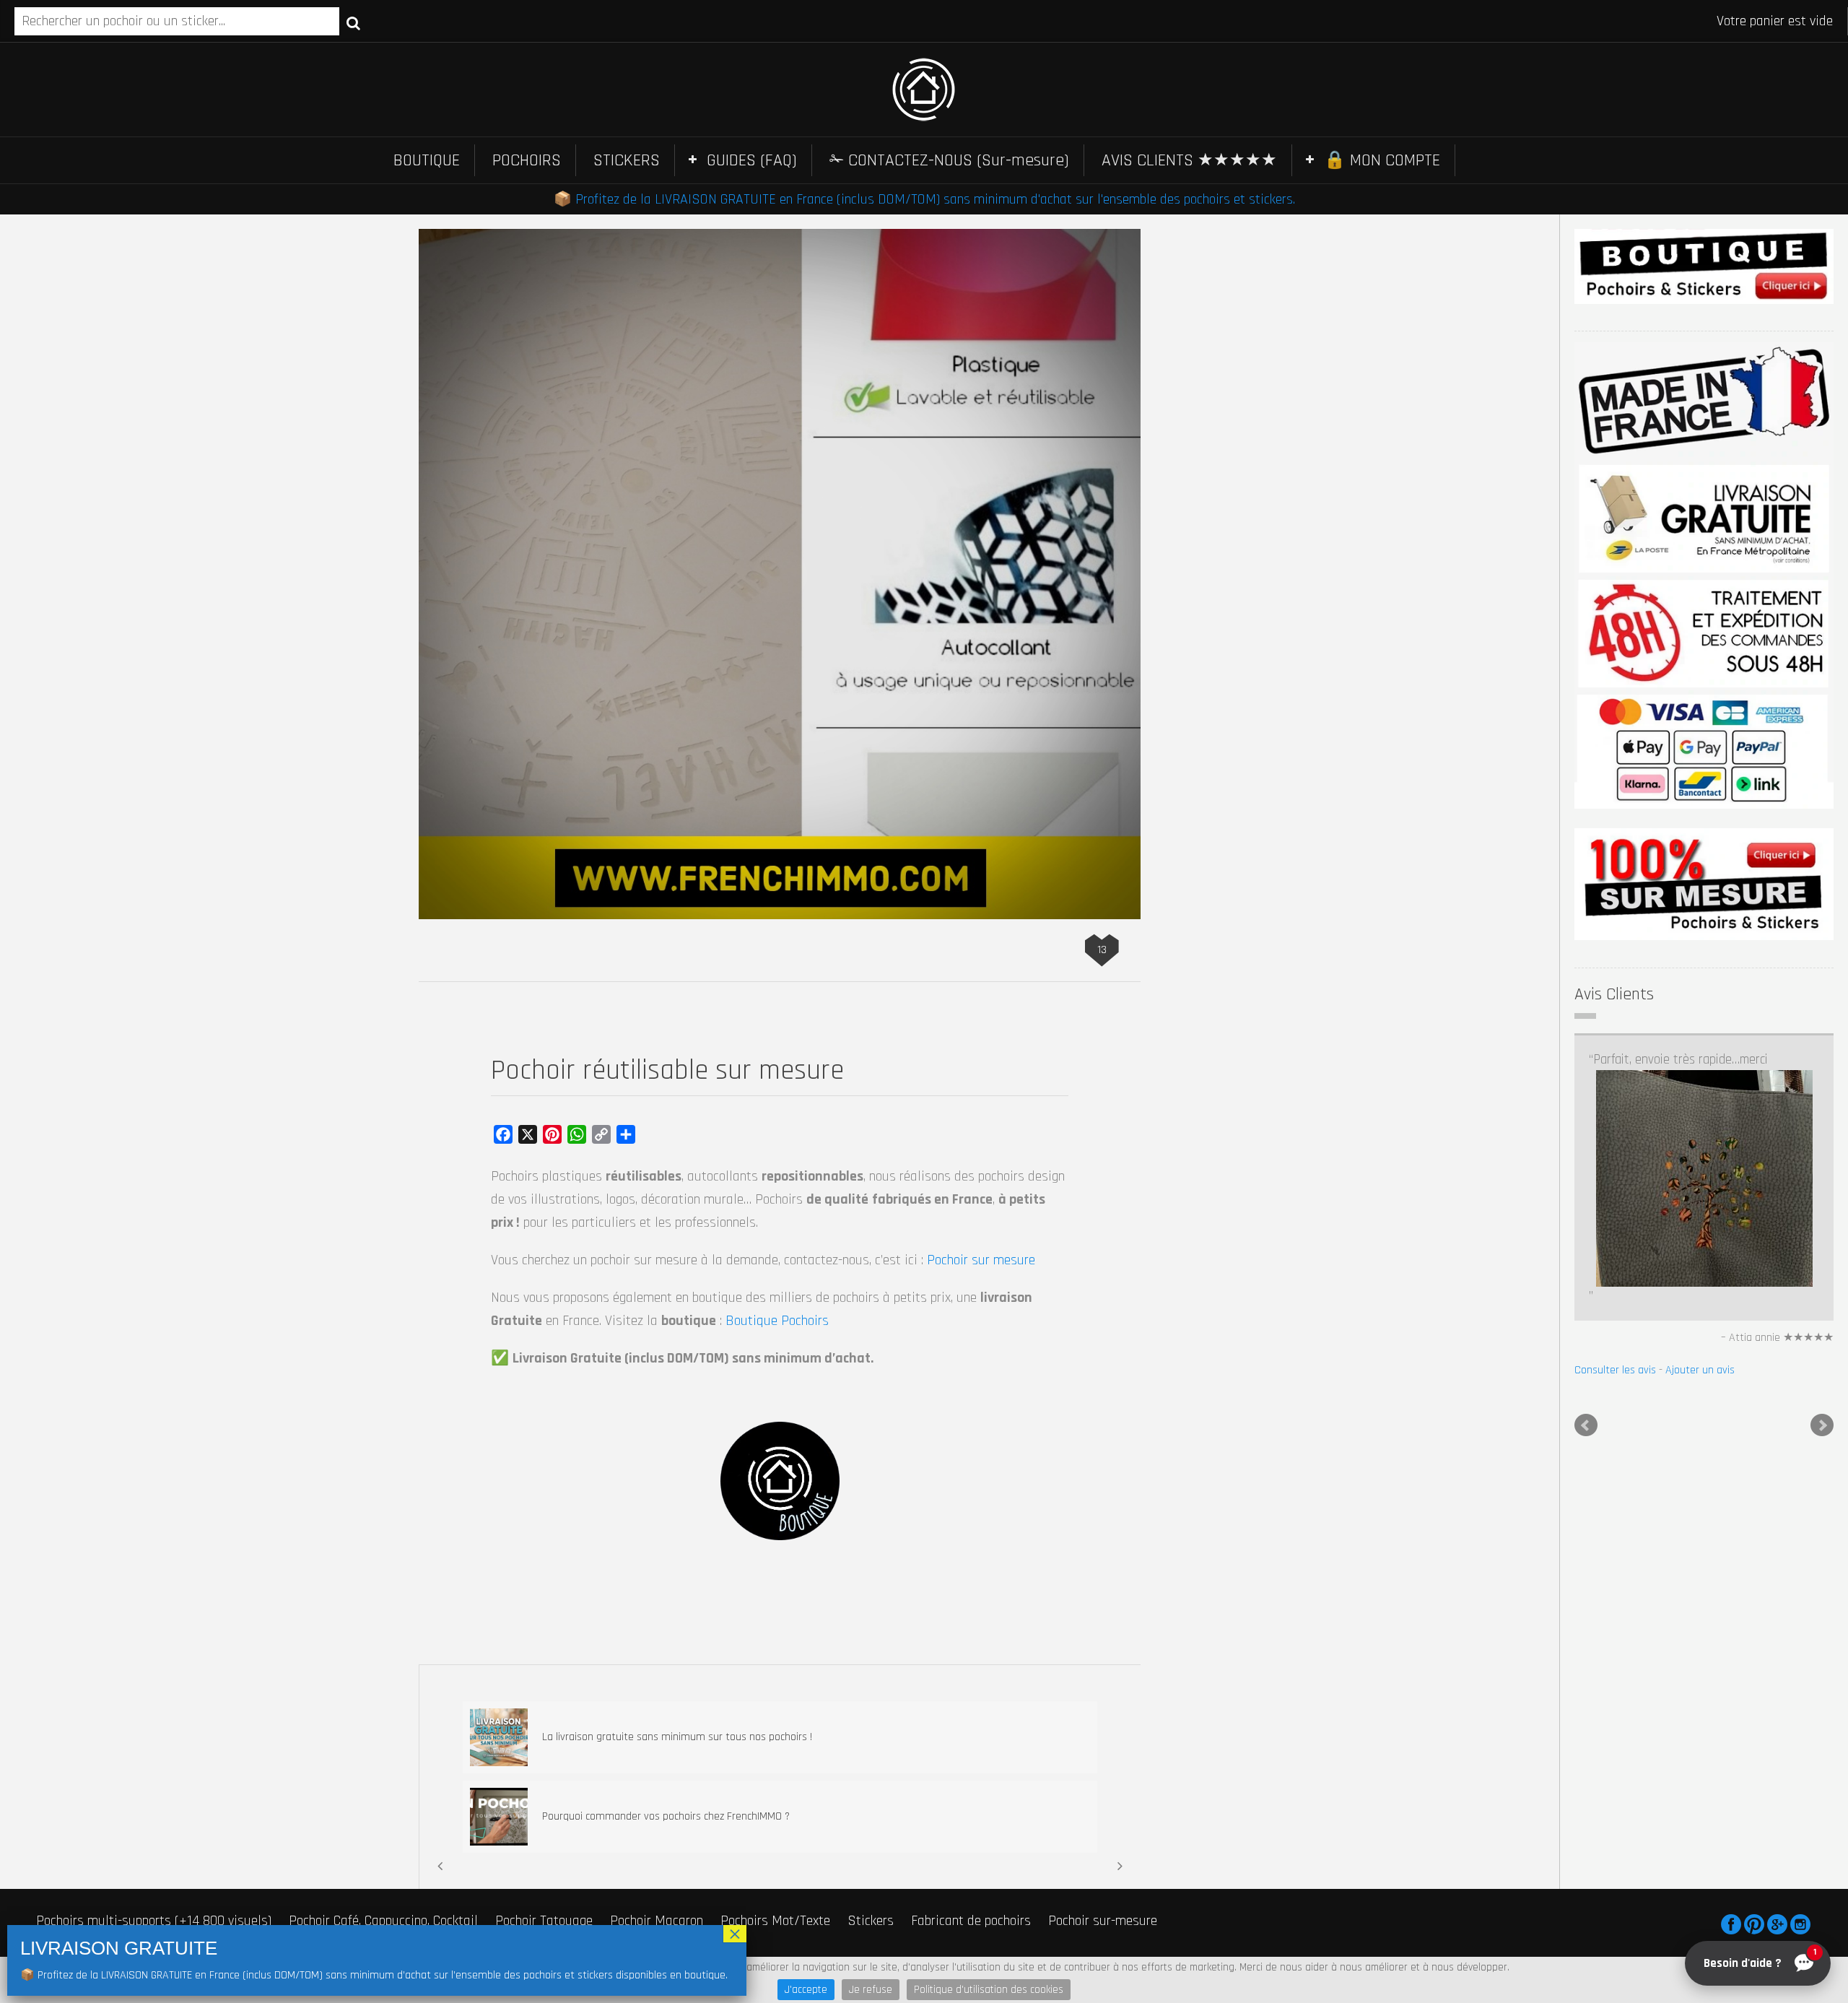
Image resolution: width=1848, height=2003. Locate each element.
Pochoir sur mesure (981, 1260)
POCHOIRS (527, 160)
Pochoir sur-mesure (1103, 1921)
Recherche (353, 22)
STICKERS (627, 160)
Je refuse (871, 1990)
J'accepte (806, 1990)
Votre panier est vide (1775, 21)
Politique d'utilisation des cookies (989, 1990)
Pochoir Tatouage (544, 1921)
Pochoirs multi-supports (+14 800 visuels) (154, 1921)
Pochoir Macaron (657, 1921)
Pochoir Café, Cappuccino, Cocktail (383, 1921)
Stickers (871, 1921)
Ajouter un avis (1700, 1192)
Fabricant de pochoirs (971, 1921)
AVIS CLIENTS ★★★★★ (1189, 160)
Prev (1586, 1248)
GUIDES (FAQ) (752, 160)
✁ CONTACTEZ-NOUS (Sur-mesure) (949, 160)
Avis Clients (1614, 994)
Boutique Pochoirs (777, 1321)
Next (1822, 1248)
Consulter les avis (1615, 1192)
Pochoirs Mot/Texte (775, 1921)
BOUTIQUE (427, 160)
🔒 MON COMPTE (1382, 160)
